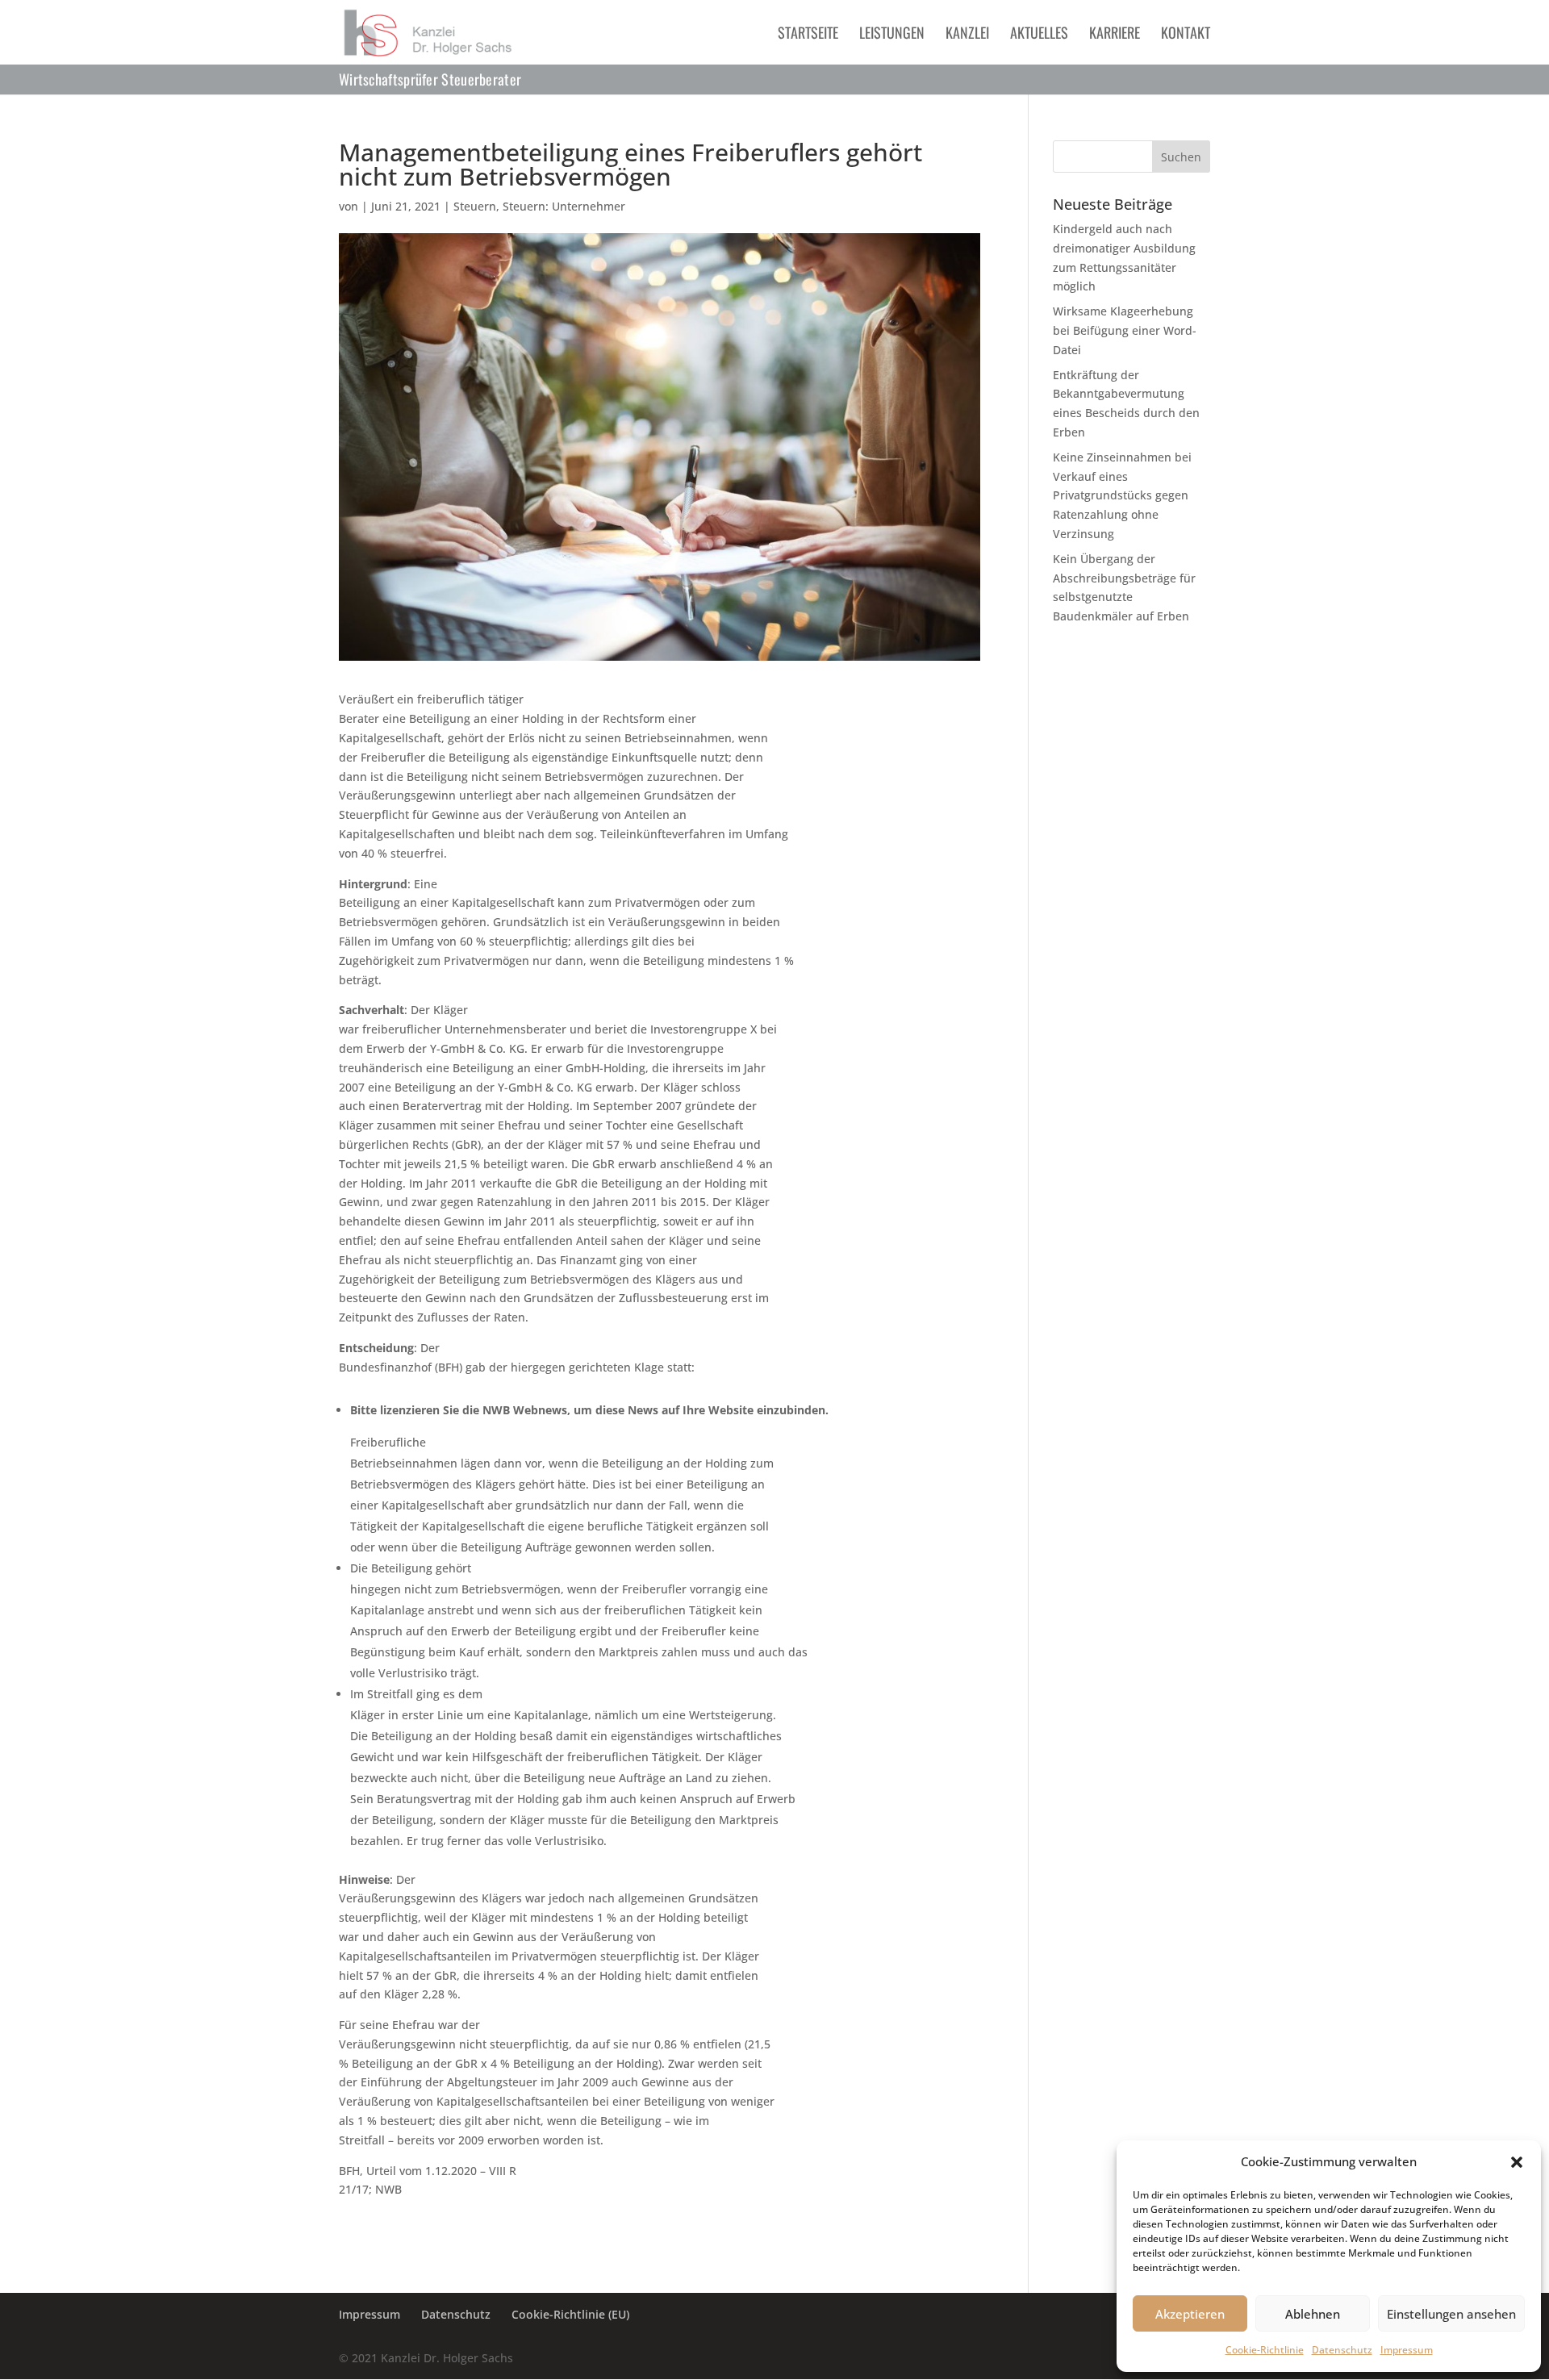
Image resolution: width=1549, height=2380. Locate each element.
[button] (1517, 2162)
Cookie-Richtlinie (1265, 2350)
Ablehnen (1313, 2314)
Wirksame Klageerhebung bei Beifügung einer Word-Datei (1125, 330)
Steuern (475, 206)
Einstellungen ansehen (1451, 2314)
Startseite (808, 35)
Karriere (1115, 35)
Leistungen (892, 35)
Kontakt (1186, 35)
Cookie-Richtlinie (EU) (570, 2314)
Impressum (1407, 2350)
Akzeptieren (1190, 2314)
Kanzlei (967, 35)
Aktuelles (1039, 35)
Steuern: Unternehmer (564, 206)
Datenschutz (1342, 2350)
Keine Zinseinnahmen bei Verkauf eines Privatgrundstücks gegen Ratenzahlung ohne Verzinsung (1122, 495)
